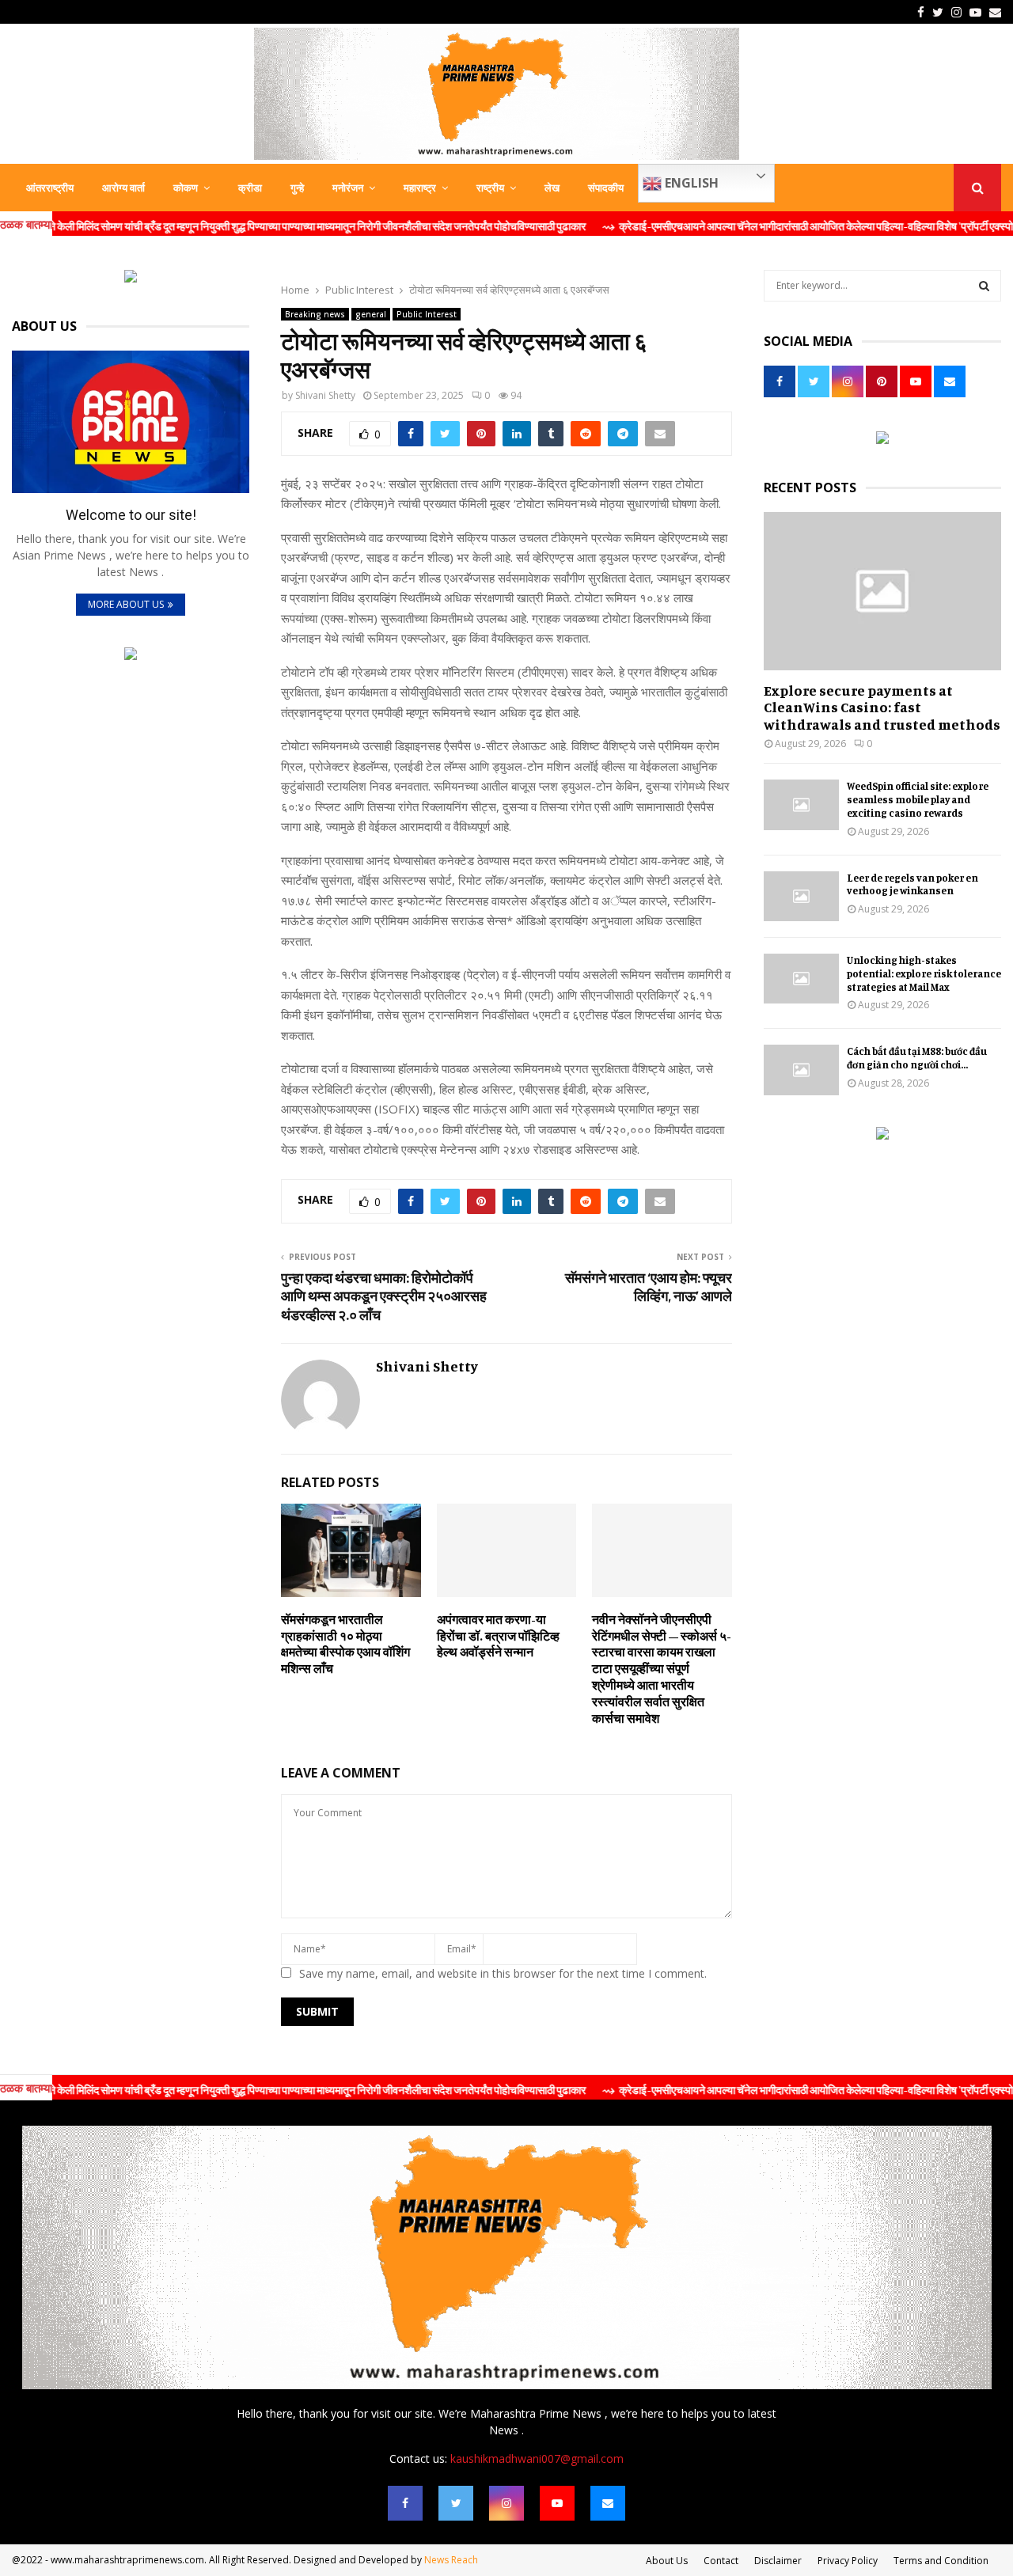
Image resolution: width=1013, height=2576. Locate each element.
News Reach (451, 2560)
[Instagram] (506, 2503)
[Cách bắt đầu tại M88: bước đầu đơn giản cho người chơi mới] (801, 1070)
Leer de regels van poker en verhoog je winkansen (912, 884)
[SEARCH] (984, 286)
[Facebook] (405, 2503)
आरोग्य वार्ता (123, 188)
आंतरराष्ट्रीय (50, 188)
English (690, 183)
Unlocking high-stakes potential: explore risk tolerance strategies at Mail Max (924, 973)
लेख (552, 188)
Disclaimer (778, 2561)
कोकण (186, 188)
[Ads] (131, 278)
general (371, 314)
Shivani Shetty (325, 395)
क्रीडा (250, 188)
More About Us (126, 604)
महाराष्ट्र (420, 188)
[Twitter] (456, 2503)
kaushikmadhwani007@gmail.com (537, 2458)
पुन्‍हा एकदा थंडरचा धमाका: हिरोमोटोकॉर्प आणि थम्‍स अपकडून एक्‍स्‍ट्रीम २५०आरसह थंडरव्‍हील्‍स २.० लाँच (384, 1296)
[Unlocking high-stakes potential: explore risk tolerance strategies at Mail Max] (801, 979)
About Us (667, 2561)
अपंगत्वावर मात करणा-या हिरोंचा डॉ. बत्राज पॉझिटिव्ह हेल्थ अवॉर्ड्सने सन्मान (498, 1636)
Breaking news (315, 314)
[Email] (608, 2503)
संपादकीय (606, 188)
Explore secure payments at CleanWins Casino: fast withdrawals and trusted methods (882, 707)
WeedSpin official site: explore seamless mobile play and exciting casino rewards (918, 799)
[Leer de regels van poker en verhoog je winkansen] (801, 896)
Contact (721, 2561)
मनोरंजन (348, 188)
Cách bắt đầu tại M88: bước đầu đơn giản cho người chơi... (917, 1058)
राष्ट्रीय (490, 188)
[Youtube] (557, 2503)
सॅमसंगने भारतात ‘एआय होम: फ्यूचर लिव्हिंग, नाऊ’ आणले (649, 1287)
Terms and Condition (941, 2561)
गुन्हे (297, 188)
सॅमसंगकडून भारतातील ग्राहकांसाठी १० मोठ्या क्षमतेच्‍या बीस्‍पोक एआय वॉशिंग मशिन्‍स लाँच (345, 1644)
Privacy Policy (848, 2561)
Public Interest (427, 314)
